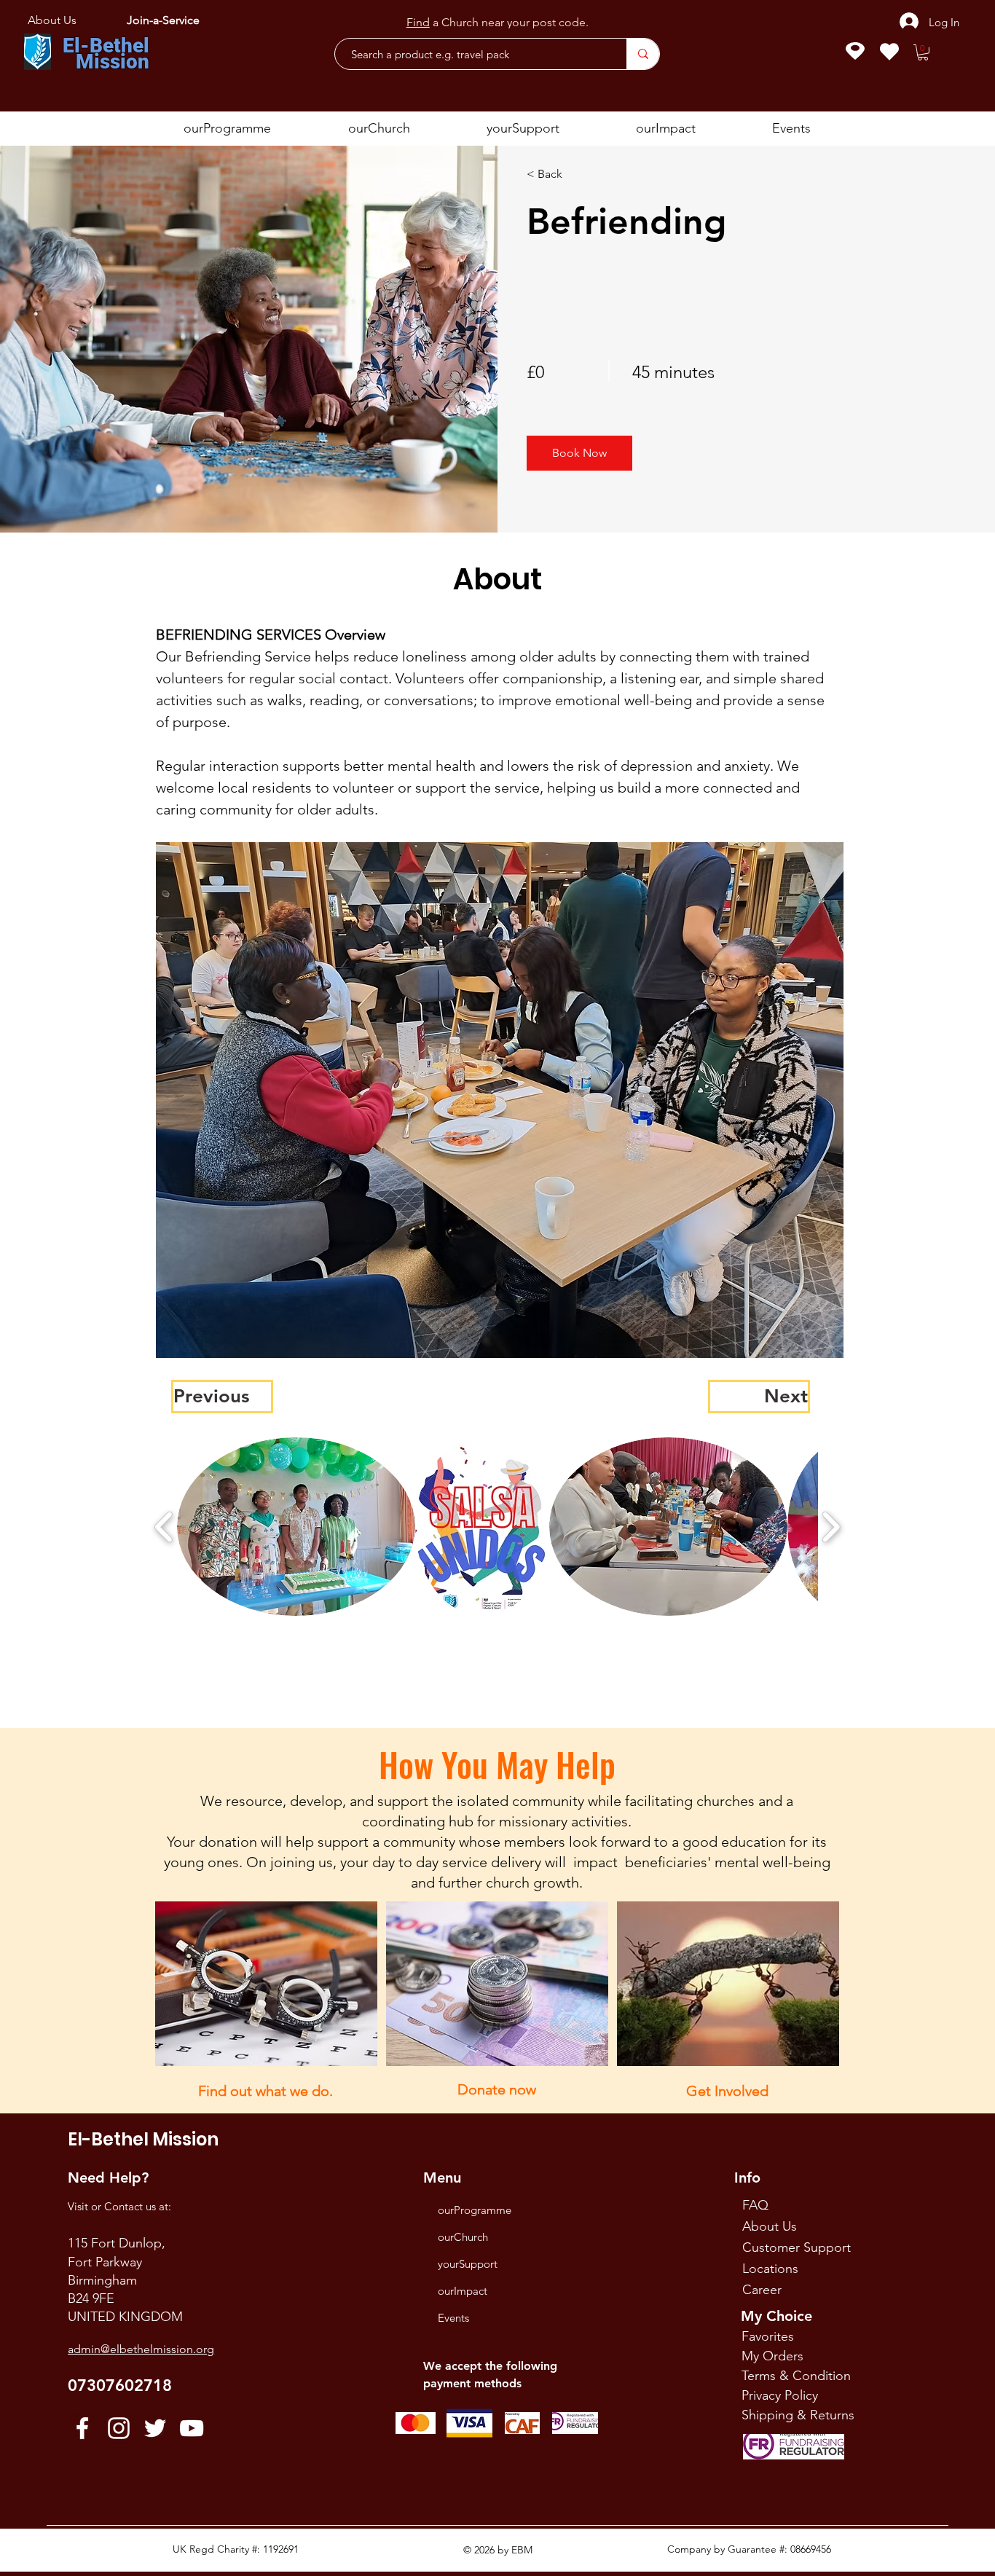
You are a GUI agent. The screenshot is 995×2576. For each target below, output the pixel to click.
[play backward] (164, 1527)
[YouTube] (192, 2428)
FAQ (755, 2205)
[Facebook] (82, 2428)
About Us (770, 2226)
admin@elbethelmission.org (141, 2349)
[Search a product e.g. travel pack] (643, 54)
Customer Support (797, 2247)
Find (418, 19)
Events (453, 2318)
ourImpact (463, 2291)
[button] (923, 52)
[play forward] (831, 1527)
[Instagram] (119, 2428)
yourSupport (468, 2264)
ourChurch (463, 2237)
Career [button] (762, 2290)
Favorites (768, 2336)
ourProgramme (475, 2210)
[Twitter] (155, 2428)
